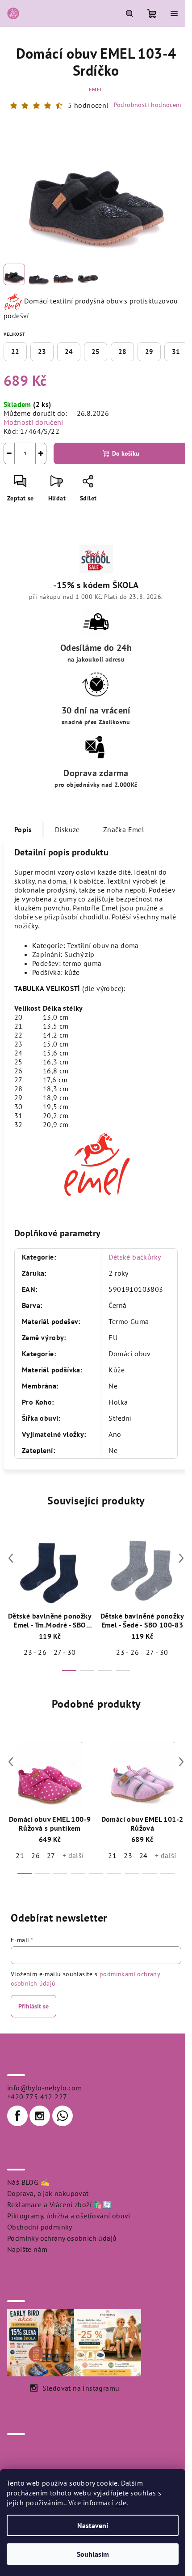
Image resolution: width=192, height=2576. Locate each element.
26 (35, 1855)
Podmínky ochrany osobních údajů (62, 2238)
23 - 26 (35, 1652)
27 (51, 1855)
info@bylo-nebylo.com (44, 2088)
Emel (96, 89)
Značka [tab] (124, 829)
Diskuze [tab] (67, 829)
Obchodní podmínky (40, 2227)
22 (15, 352)
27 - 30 (65, 1652)
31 (176, 352)
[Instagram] (40, 2116)
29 (149, 352)
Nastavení (93, 2525)
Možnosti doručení (33, 422)
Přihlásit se (33, 2006)
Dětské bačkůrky (135, 1257)
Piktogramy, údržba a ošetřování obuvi (69, 2216)
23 (42, 352)
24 (69, 352)
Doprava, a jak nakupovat (48, 2193)
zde (121, 2503)
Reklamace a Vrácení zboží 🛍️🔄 (59, 2204)
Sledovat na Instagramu (81, 2388)
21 (20, 1855)
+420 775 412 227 (37, 2097)
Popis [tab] (23, 829)
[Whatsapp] (63, 2116)
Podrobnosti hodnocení (148, 105)
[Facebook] (17, 2116)
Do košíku (126, 453)
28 (122, 352)
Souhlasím (93, 2554)
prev (11, 1558)
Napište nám (27, 2249)
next (181, 1558)
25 (96, 352)
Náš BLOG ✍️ (28, 2182)
